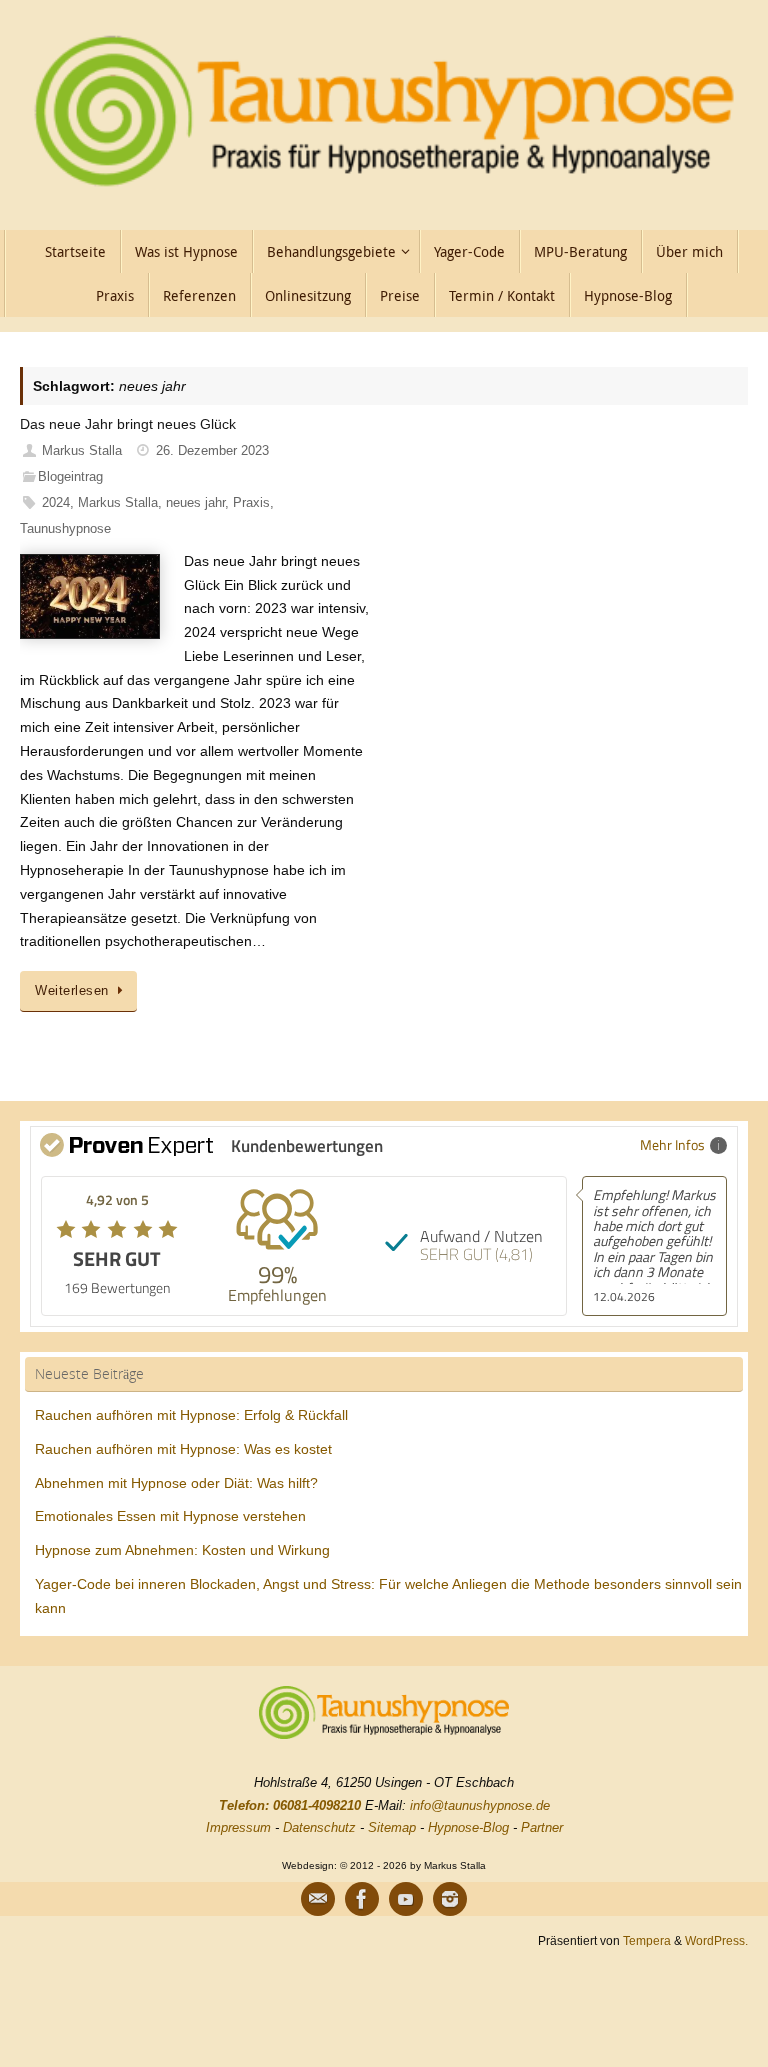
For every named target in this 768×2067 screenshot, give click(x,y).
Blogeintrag (70, 477)
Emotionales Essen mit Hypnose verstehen (170, 1516)
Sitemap (392, 1827)
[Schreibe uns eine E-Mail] (318, 1899)
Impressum (238, 1827)
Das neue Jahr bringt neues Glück (128, 424)
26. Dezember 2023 (212, 451)
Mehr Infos (672, 1144)
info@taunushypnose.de (480, 1805)
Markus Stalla (82, 451)
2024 (56, 503)
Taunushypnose (65, 529)
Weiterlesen (72, 991)
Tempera (647, 1940)
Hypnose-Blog (468, 1827)
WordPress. (716, 1940)
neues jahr (195, 503)
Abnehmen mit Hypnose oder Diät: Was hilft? (176, 1483)
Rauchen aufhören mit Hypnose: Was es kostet (183, 1449)
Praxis (251, 503)
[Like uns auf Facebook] (362, 1899)
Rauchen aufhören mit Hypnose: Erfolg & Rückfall (191, 1415)
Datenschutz (319, 1827)
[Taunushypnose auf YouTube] (406, 1899)
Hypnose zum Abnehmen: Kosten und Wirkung (182, 1550)
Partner (542, 1827)
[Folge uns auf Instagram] (450, 1899)
